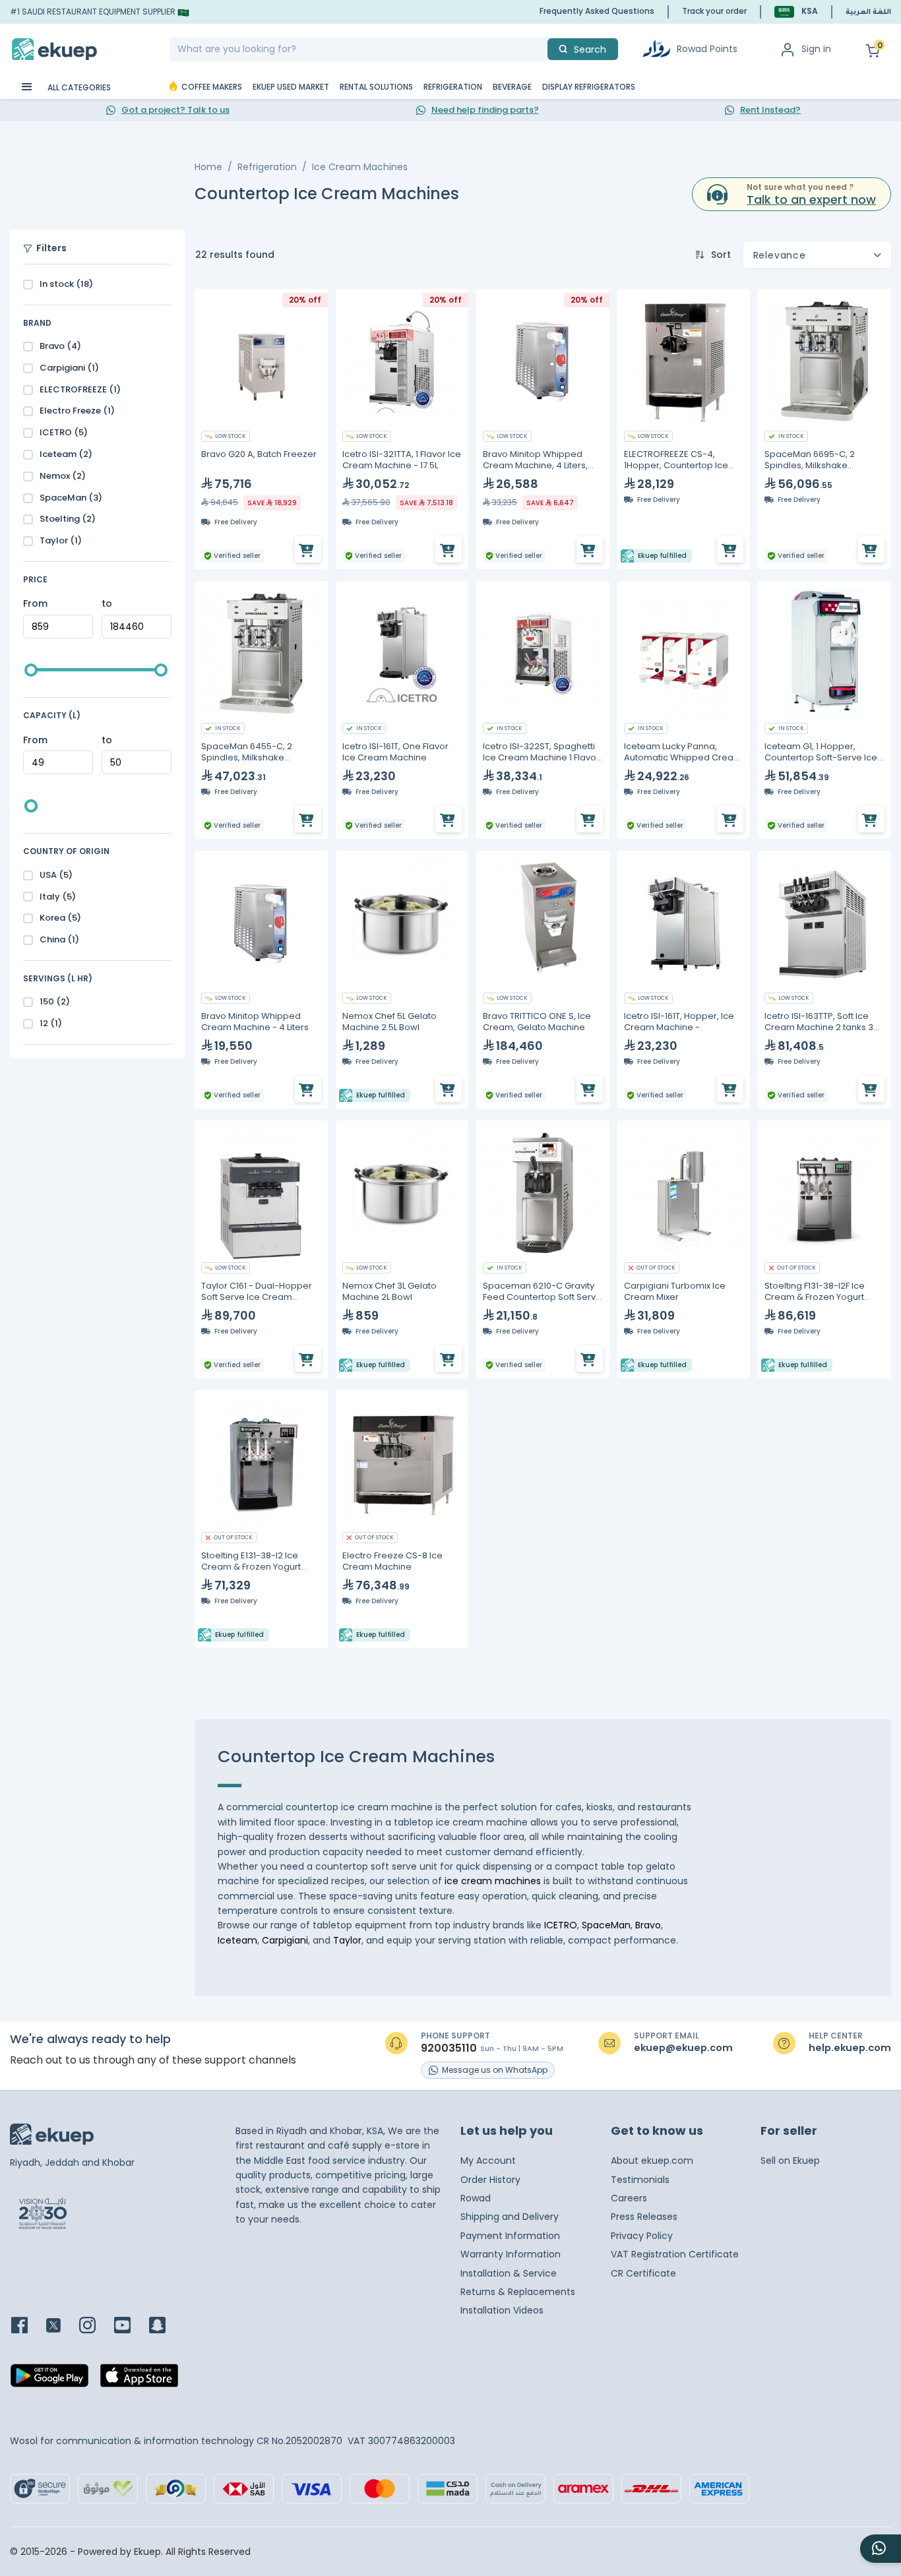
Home (208, 167)
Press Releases (644, 2217)
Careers (629, 2198)
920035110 (449, 2048)
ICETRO (561, 1925)
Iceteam (237, 1940)
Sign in (816, 49)
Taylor (347, 1940)
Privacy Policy (642, 2236)
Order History (490, 2180)
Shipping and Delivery (510, 2217)
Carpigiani (285, 1940)
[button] (796, 12)
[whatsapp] (881, 2549)
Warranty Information (511, 2254)
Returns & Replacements (518, 2292)
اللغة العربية (868, 13)
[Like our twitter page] (61, 2326)
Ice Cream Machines (360, 167)
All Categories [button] (78, 87)
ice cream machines (493, 1881)
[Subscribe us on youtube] (130, 2326)
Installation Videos (502, 2310)
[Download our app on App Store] (139, 2379)
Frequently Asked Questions (597, 11)
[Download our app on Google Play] (49, 2379)
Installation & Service (509, 2273)
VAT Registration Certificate (675, 2254)
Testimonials (640, 2180)
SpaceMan (606, 1925)
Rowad (476, 2198)
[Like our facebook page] (27, 2326)
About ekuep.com (652, 2161)
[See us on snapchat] (165, 2326)
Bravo (648, 1925)
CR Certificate (643, 2273)
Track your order (714, 11)
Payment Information (510, 2236)
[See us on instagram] (95, 2326)
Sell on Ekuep (790, 2161)
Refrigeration (267, 167)
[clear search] (542, 49)
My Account (488, 2161)
